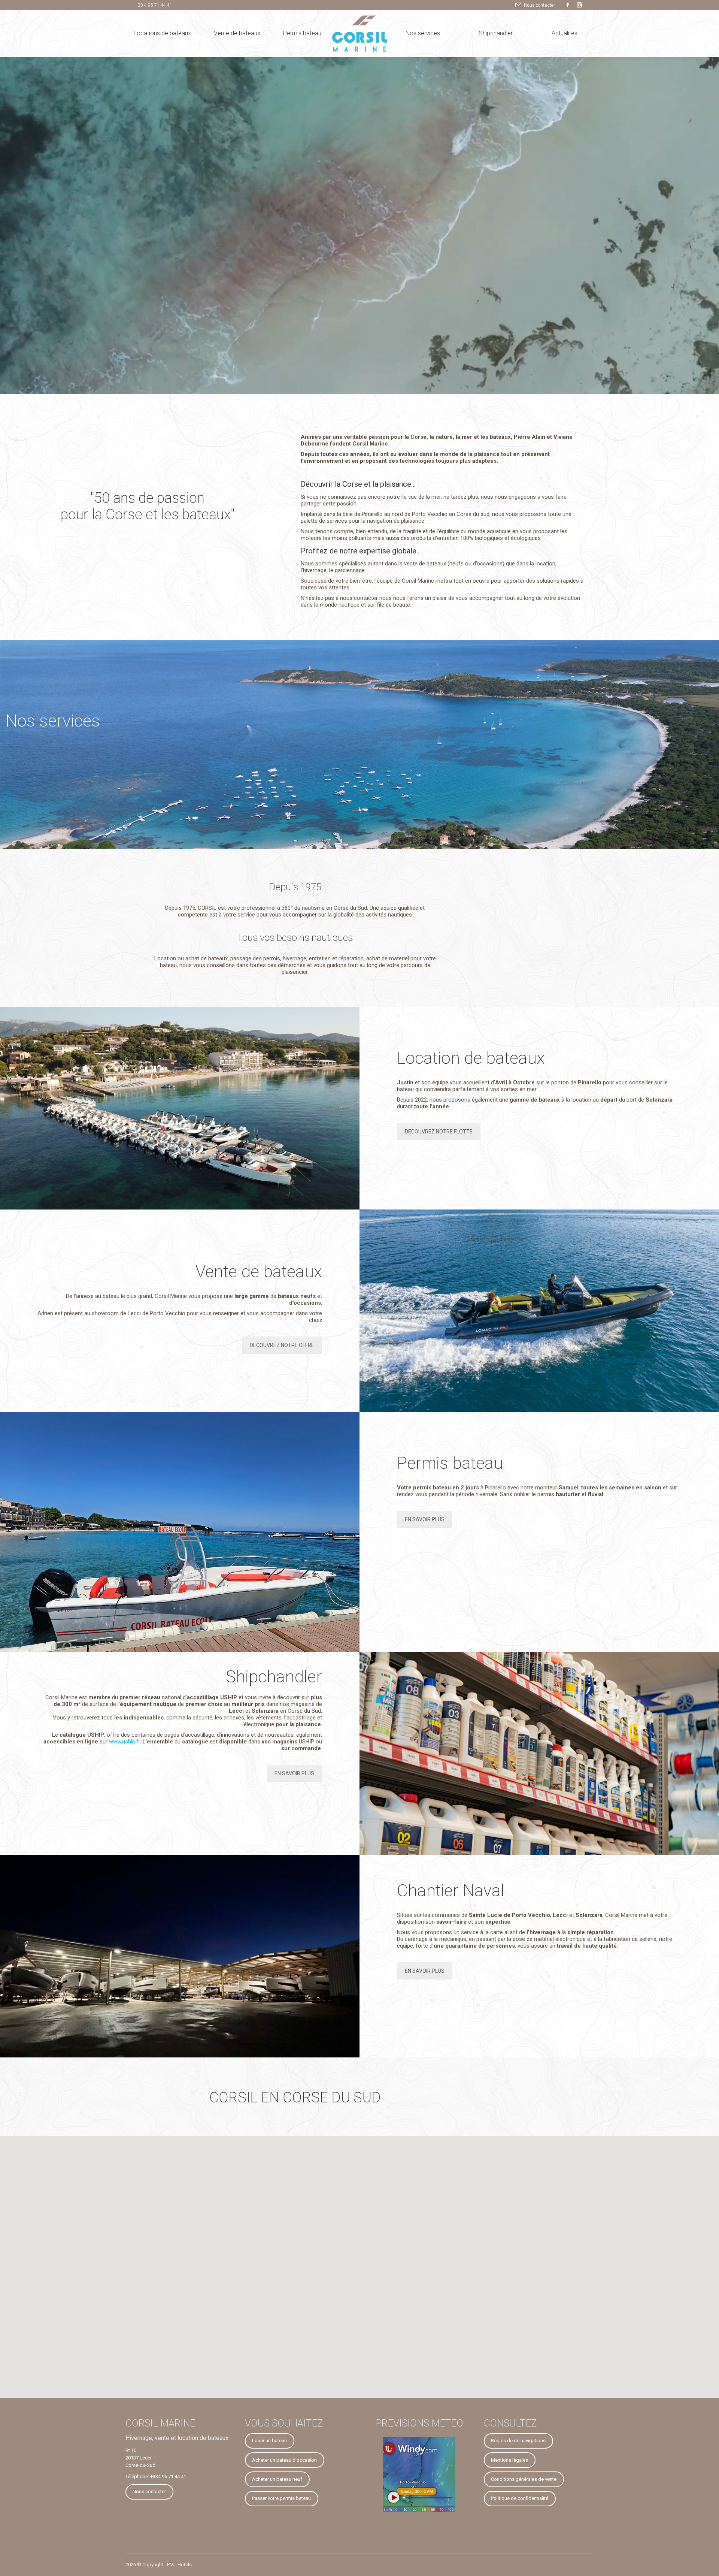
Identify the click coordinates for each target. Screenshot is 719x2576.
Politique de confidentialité (520, 2498)
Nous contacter (540, 5)
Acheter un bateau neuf (277, 2479)
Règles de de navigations (518, 2441)
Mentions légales (509, 2460)
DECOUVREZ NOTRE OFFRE (282, 1345)
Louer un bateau (269, 2441)
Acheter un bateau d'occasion (284, 2460)
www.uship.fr (125, 1742)
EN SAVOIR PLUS (425, 1519)
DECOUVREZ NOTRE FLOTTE (439, 1132)
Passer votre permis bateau (281, 2498)
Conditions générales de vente (524, 2479)
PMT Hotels (179, 2565)
